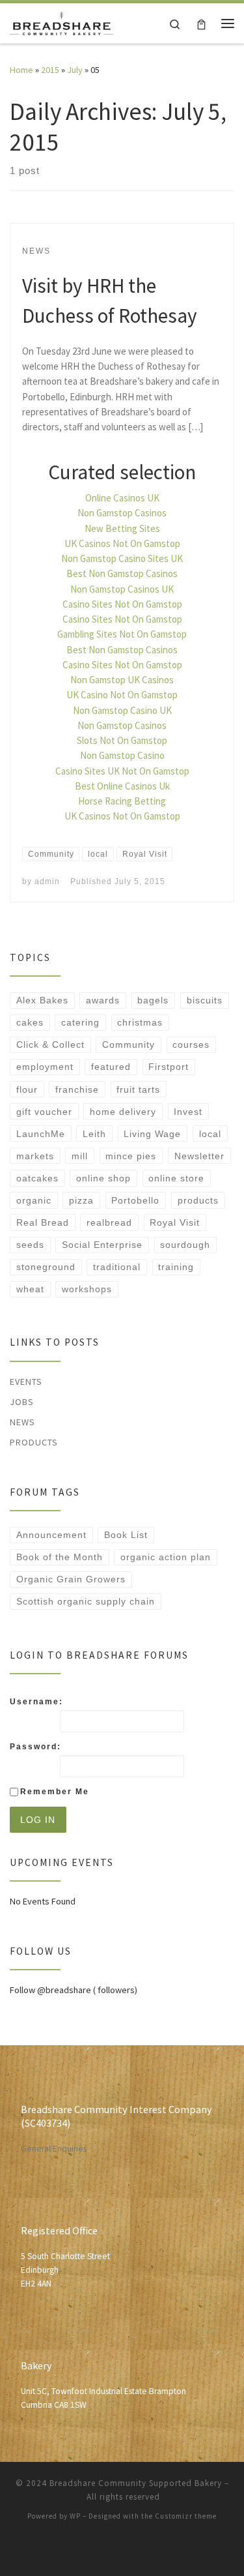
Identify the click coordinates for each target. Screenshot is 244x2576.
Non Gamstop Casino (122, 755)
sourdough (185, 1245)
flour (27, 1089)
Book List (126, 1535)
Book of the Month (60, 1557)
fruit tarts (138, 1089)
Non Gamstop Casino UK (122, 710)
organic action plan (166, 1557)
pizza (81, 1200)
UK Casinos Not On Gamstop (122, 543)
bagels (153, 1000)
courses (191, 1044)
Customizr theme (186, 2516)
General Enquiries (54, 2149)
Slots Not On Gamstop (122, 740)
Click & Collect (50, 1044)
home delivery (123, 1112)
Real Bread (43, 1222)
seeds (30, 1245)
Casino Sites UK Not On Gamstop (122, 771)
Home (21, 70)
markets (35, 1156)
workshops (87, 1289)
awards (103, 1000)
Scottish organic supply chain (86, 1601)
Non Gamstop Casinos (122, 513)
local (210, 1134)
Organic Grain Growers (71, 1579)
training (176, 1267)
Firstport (169, 1067)
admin (47, 881)
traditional (117, 1267)
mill (80, 1156)
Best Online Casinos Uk (122, 786)
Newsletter (199, 1156)
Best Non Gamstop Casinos (122, 573)
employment (45, 1067)
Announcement (51, 1535)
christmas (140, 1022)
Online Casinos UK (122, 498)
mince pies (131, 1156)
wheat (30, 1289)
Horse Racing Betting (122, 801)
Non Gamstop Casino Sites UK (122, 558)
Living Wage (152, 1134)
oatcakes (37, 1178)
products (198, 1200)
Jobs (22, 1402)
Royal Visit (175, 1222)
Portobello (135, 1200)
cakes (30, 1022)
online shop (103, 1178)
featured (111, 1067)
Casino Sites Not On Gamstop (122, 604)
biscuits (205, 1000)
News (22, 1422)
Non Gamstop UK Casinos (122, 680)
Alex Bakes (42, 1000)
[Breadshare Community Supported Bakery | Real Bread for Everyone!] (61, 22)
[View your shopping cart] (201, 23)
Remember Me (55, 1792)
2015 (50, 70)
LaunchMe (41, 1134)
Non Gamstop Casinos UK (122, 589)
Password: (35, 1747)
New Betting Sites (122, 528)
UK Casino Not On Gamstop (122, 695)
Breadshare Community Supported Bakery (136, 2483)
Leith (94, 1134)
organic (34, 1200)
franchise (77, 1089)
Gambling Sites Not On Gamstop (122, 634)
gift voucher (44, 1112)
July (75, 70)
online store (176, 1178)
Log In (38, 1820)
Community (129, 1044)
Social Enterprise (102, 1245)
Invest (188, 1112)
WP (75, 2516)
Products (34, 1442)
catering (80, 1022)
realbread (109, 1222)
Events (26, 1382)
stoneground (46, 1267)
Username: (36, 1702)
